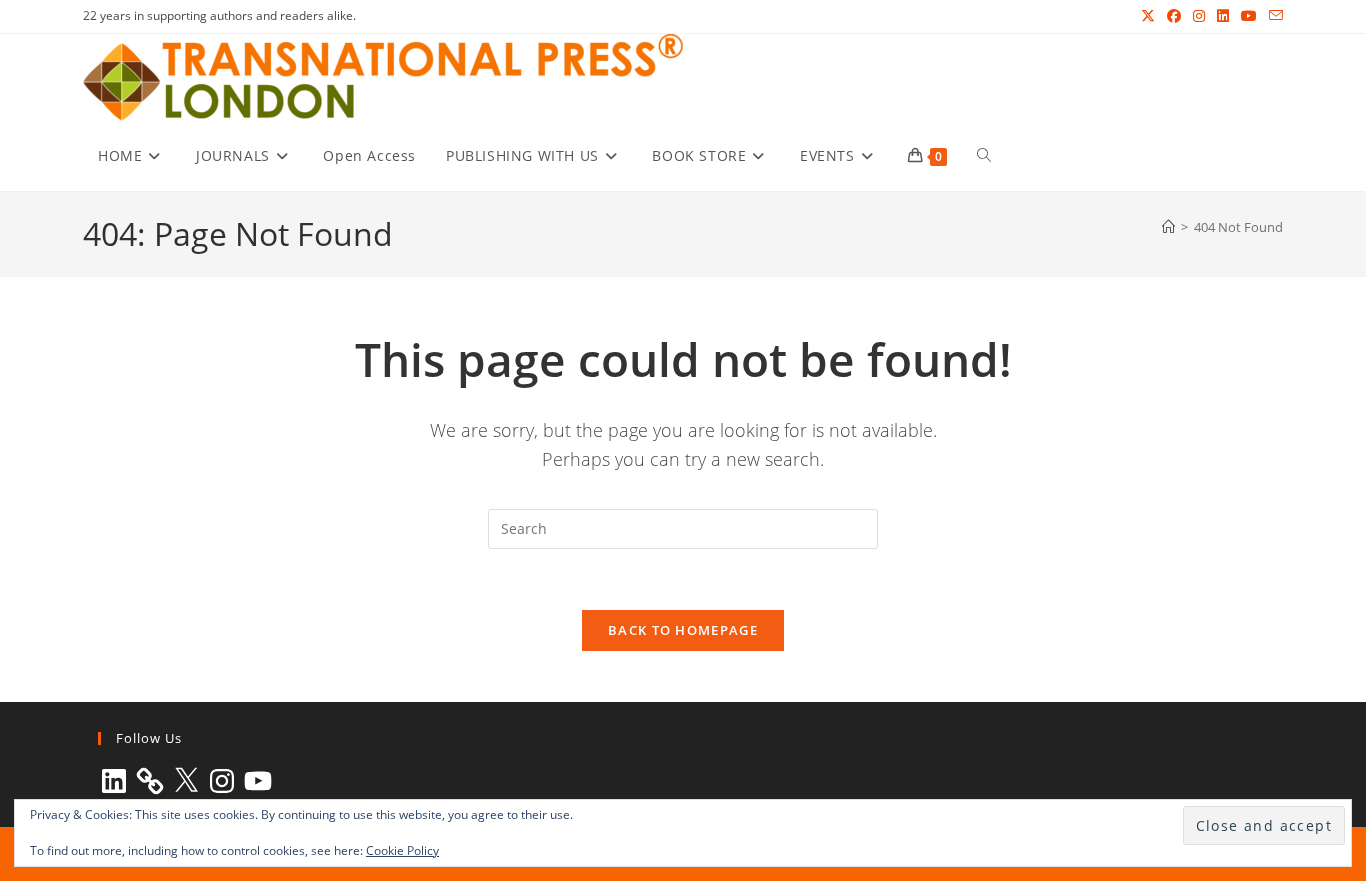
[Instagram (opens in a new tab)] (1199, 16)
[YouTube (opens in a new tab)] (1249, 16)
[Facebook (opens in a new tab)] (1174, 16)
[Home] (1168, 227)
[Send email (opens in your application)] (1273, 16)
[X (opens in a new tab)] (1148, 16)
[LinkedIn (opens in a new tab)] (1223, 16)
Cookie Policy (402, 850)
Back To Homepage (683, 630)
